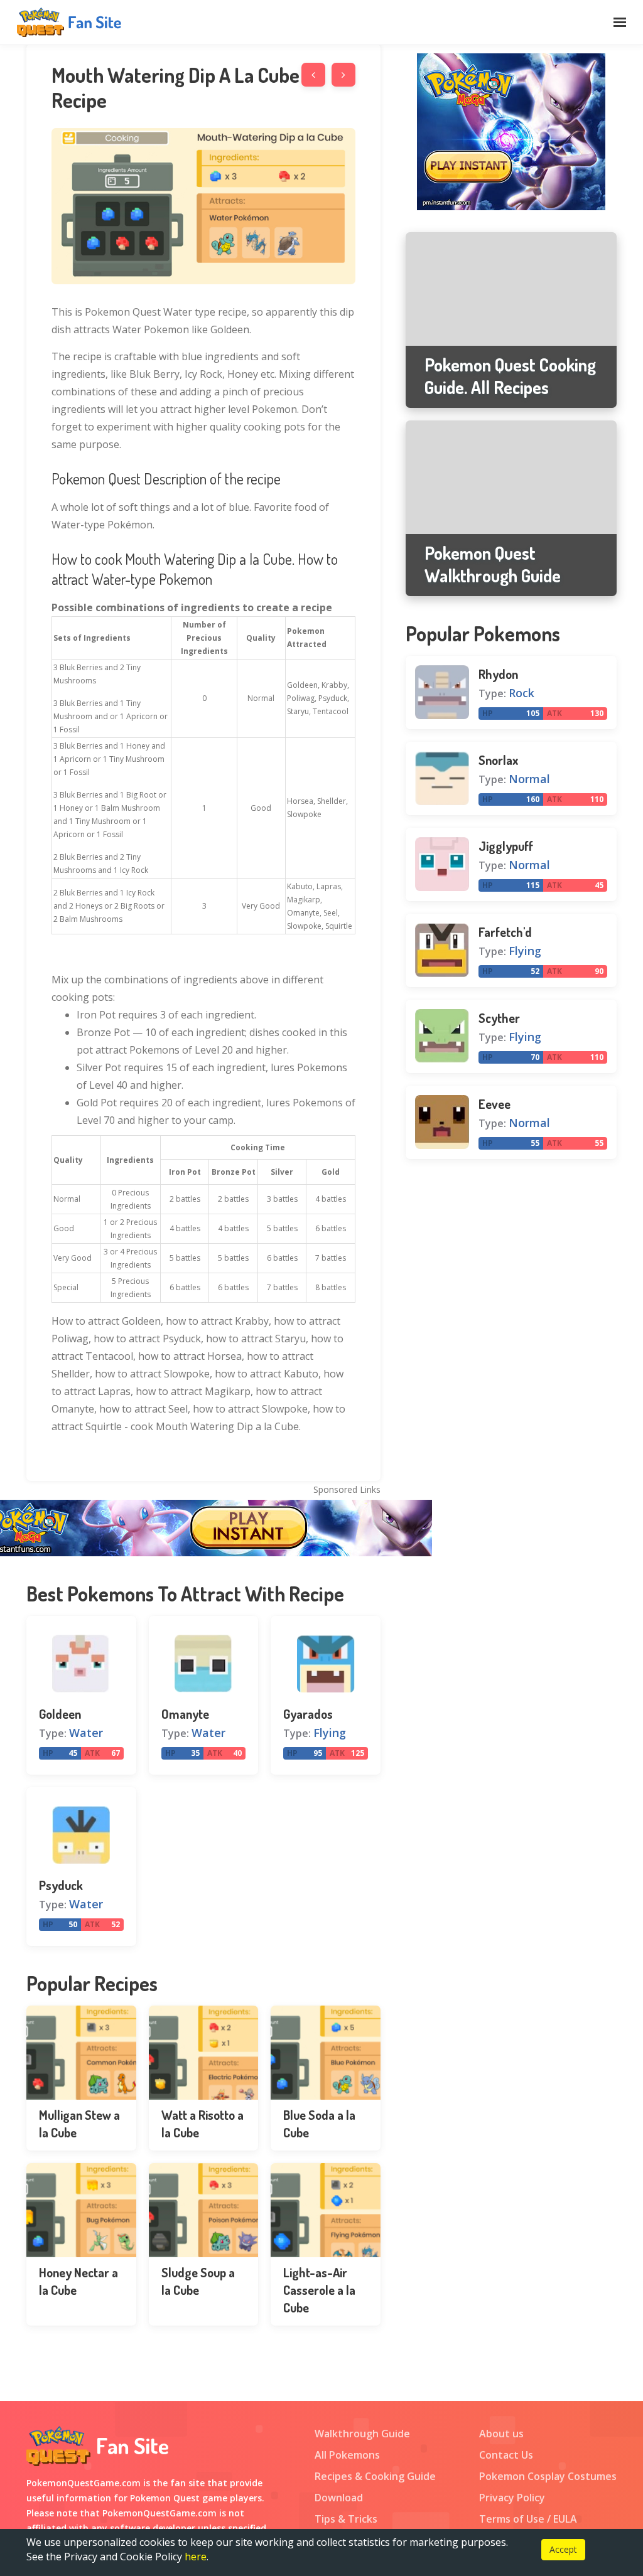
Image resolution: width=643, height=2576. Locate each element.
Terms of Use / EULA (528, 2519)
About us (501, 2434)
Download (339, 2498)
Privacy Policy (512, 2498)
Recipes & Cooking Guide (375, 2476)
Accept (563, 2549)
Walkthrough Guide (362, 2434)
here (196, 2557)
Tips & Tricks (346, 2519)
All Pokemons (347, 2455)
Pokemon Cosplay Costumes (548, 2476)
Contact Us (506, 2455)
